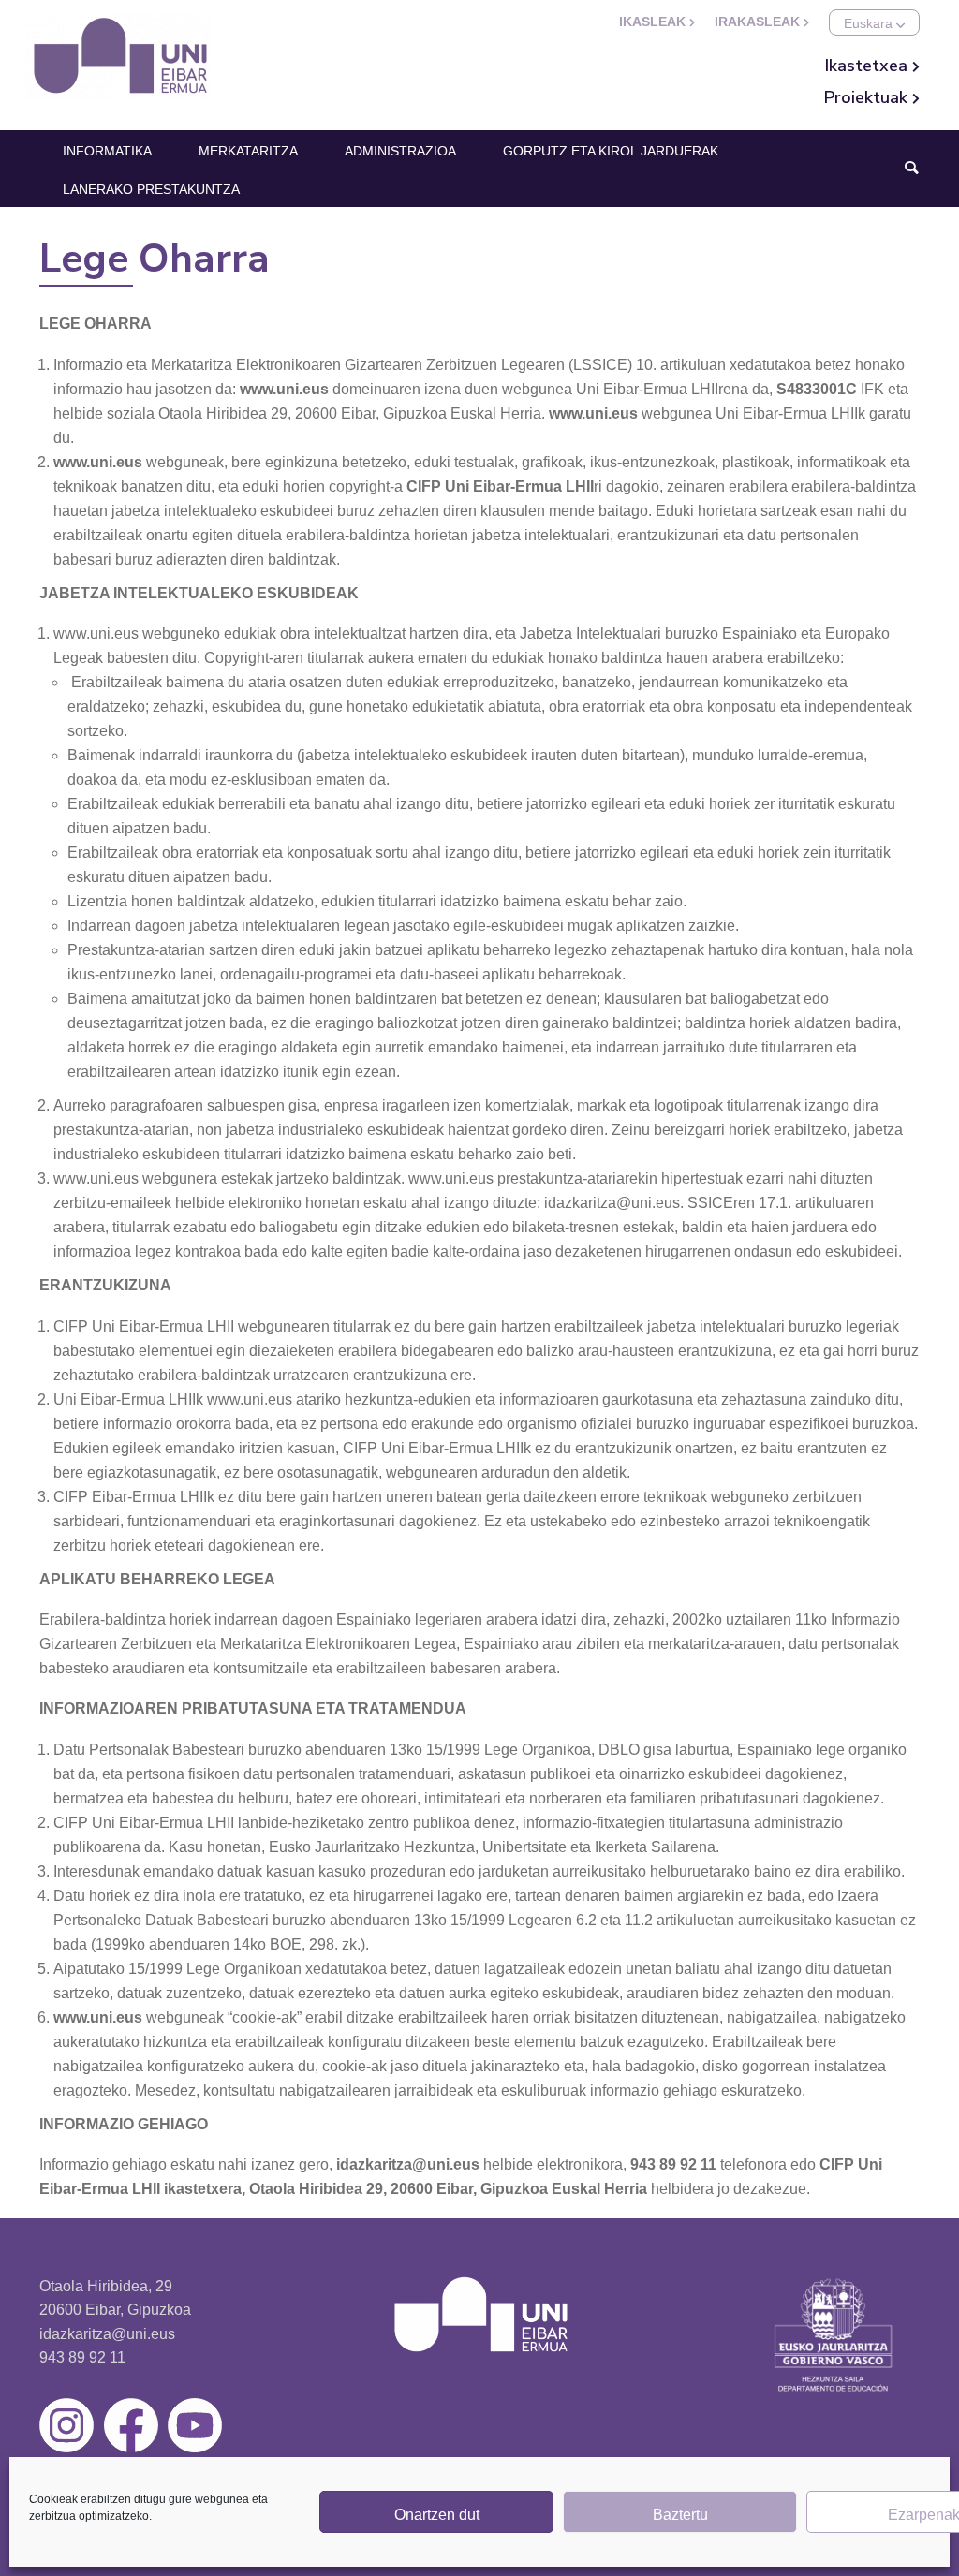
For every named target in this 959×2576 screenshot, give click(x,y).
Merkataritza (248, 151)
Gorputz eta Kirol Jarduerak (611, 151)
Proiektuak (868, 97)
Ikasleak (654, 22)
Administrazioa (400, 151)
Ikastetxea (869, 66)
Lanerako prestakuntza (151, 189)
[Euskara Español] (874, 22)
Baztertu (680, 2515)
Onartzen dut (437, 2515)
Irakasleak (759, 22)
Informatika (107, 151)
